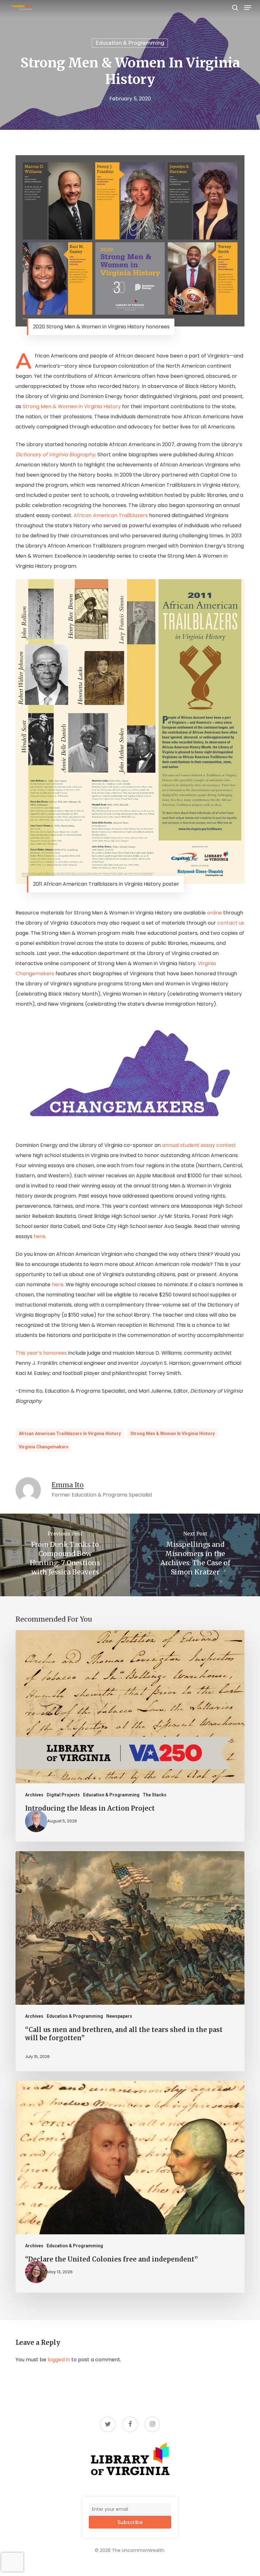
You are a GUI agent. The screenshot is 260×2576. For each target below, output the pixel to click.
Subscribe (130, 2522)
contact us (231, 923)
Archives (34, 1795)
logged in (59, 2360)
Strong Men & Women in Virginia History (72, 406)
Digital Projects (63, 1795)
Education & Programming (130, 43)
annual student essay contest (199, 1145)
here (39, 1236)
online (214, 913)
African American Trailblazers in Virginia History (70, 1434)
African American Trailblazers (111, 515)
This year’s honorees (41, 1353)
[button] (248, 8)
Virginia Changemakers (44, 1447)
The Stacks (155, 1795)
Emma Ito (68, 1485)
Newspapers (119, 2016)
